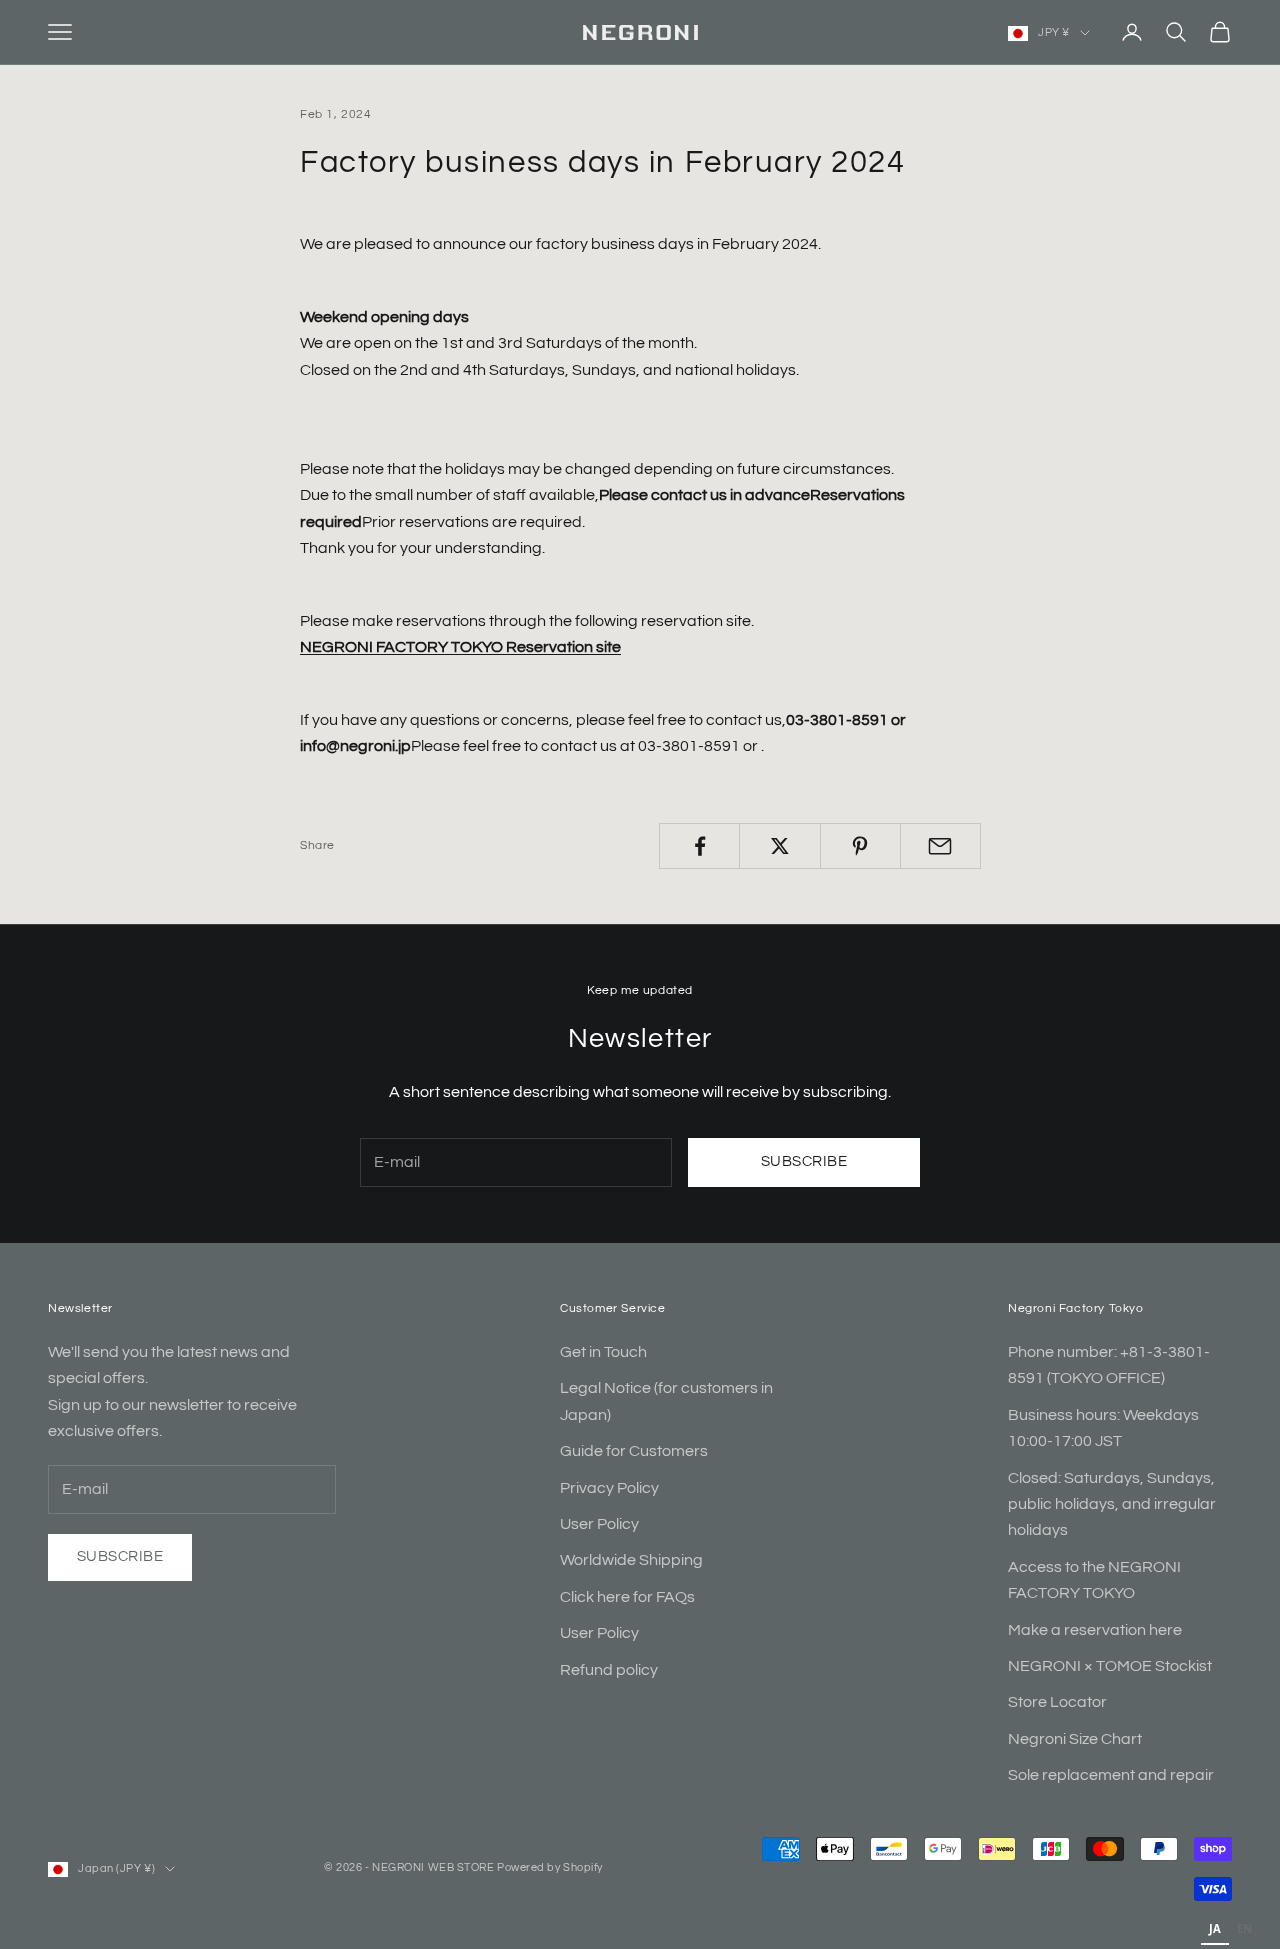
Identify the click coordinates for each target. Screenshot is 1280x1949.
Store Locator (1057, 1702)
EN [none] (1244, 1928)
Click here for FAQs (627, 1597)
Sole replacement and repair (1111, 1775)
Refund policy (609, 1670)
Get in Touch (603, 1352)
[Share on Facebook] (699, 846)
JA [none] (1215, 1928)
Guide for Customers (634, 1451)
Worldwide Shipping (631, 1560)
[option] (1244, 1931)
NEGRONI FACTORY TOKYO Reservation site (460, 647)
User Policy (599, 1524)
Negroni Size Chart (1075, 1739)
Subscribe (804, 1161)
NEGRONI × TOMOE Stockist (1110, 1666)
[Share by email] (940, 846)
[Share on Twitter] (779, 846)
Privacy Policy (609, 1488)
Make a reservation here (1095, 1630)
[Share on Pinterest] (860, 846)
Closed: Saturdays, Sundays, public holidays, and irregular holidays (1112, 1504)
